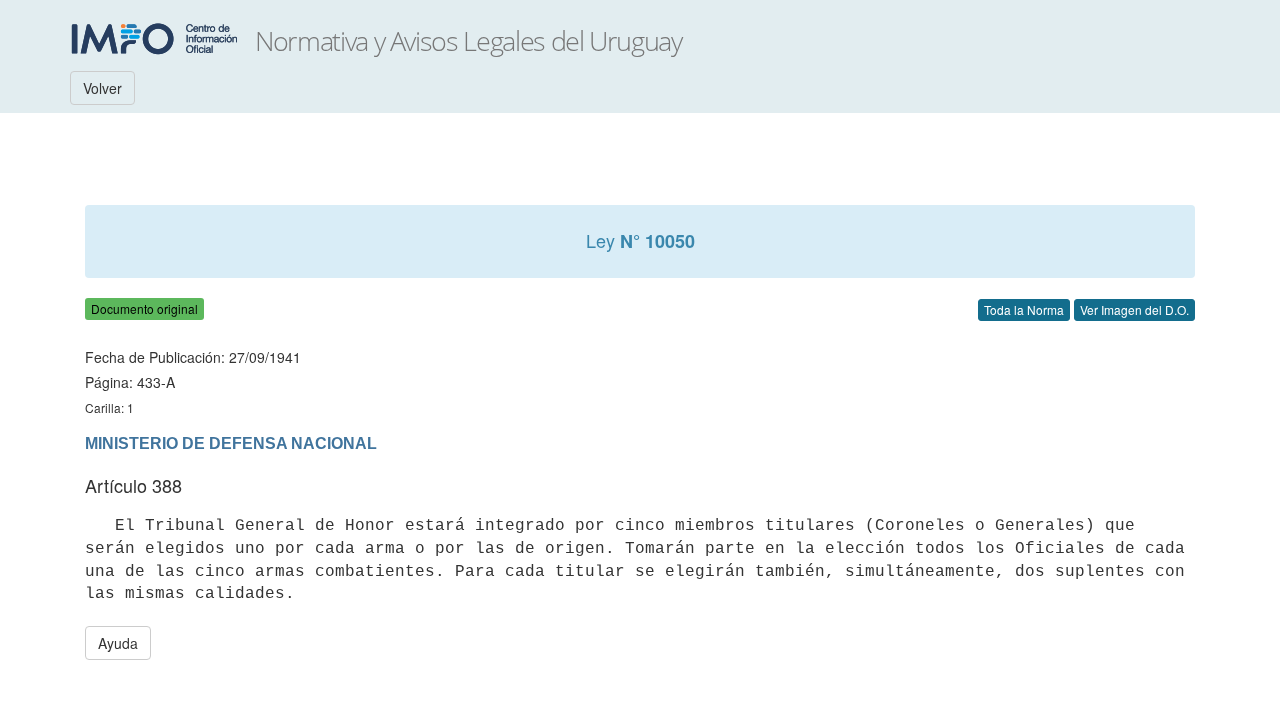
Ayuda (118, 643)
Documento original (144, 308)
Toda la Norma (1024, 309)
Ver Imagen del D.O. (1134, 309)
